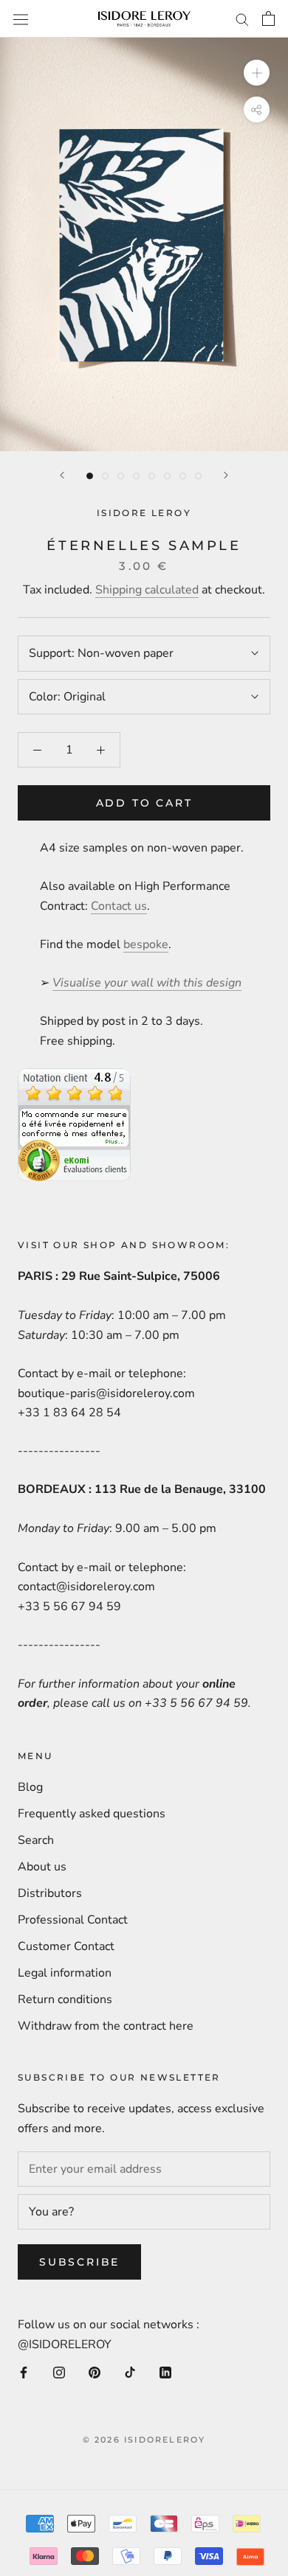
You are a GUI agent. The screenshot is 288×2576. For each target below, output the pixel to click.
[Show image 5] (152, 476)
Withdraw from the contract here (106, 2026)
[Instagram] (59, 2372)
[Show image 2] (105, 476)
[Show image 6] (167, 476)
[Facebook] (24, 2372)
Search (36, 1840)
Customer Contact (66, 1946)
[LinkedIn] (165, 2372)
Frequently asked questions (92, 1814)
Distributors (50, 1893)
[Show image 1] (90, 476)
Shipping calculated (147, 590)
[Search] (242, 19)
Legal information (65, 1973)
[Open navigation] (21, 19)
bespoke (146, 944)
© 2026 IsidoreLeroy (144, 2440)
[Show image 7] (183, 476)
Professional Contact (73, 1920)
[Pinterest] (95, 2372)
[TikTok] (130, 2372)
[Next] (226, 475)
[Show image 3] (121, 476)
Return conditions (65, 1999)
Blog (30, 1787)
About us (42, 1867)
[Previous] (62, 475)
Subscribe (79, 2262)
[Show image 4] (136, 476)
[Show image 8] (198, 476)
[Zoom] (257, 73)
